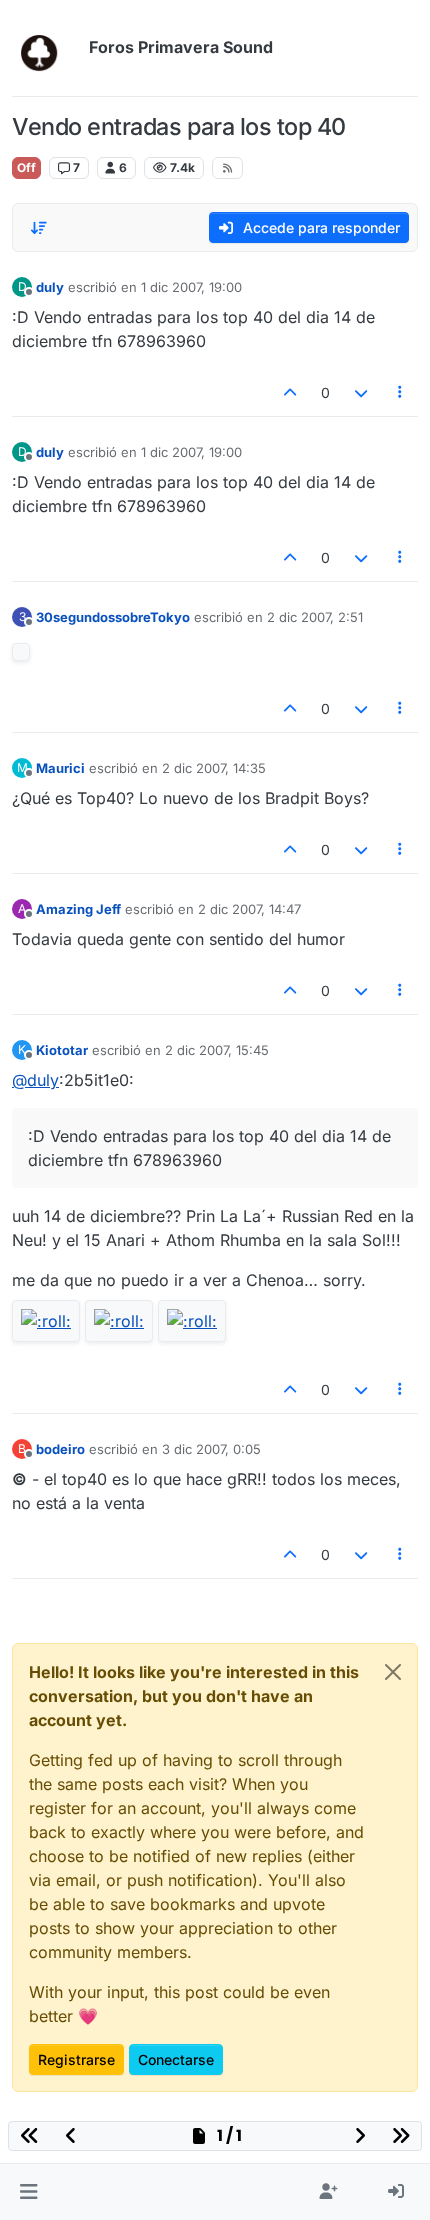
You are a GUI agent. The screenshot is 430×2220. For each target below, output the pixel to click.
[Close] (393, 1672)
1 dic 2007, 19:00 (191, 287)
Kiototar (62, 1050)
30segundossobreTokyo (113, 617)
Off (26, 167)
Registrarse (76, 2059)
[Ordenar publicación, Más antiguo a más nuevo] (39, 228)
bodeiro (60, 1449)
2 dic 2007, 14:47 (249, 909)
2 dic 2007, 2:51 (315, 617)
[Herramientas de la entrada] (401, 392)
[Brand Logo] (46, 48)
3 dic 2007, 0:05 (211, 1449)
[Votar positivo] (291, 392)
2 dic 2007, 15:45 (217, 1050)
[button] (28, 2192)
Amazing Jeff (78, 909)
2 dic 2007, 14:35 (214, 768)
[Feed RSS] (227, 168)
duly (50, 287)
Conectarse (176, 2059)
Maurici (60, 768)
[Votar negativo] (361, 392)
